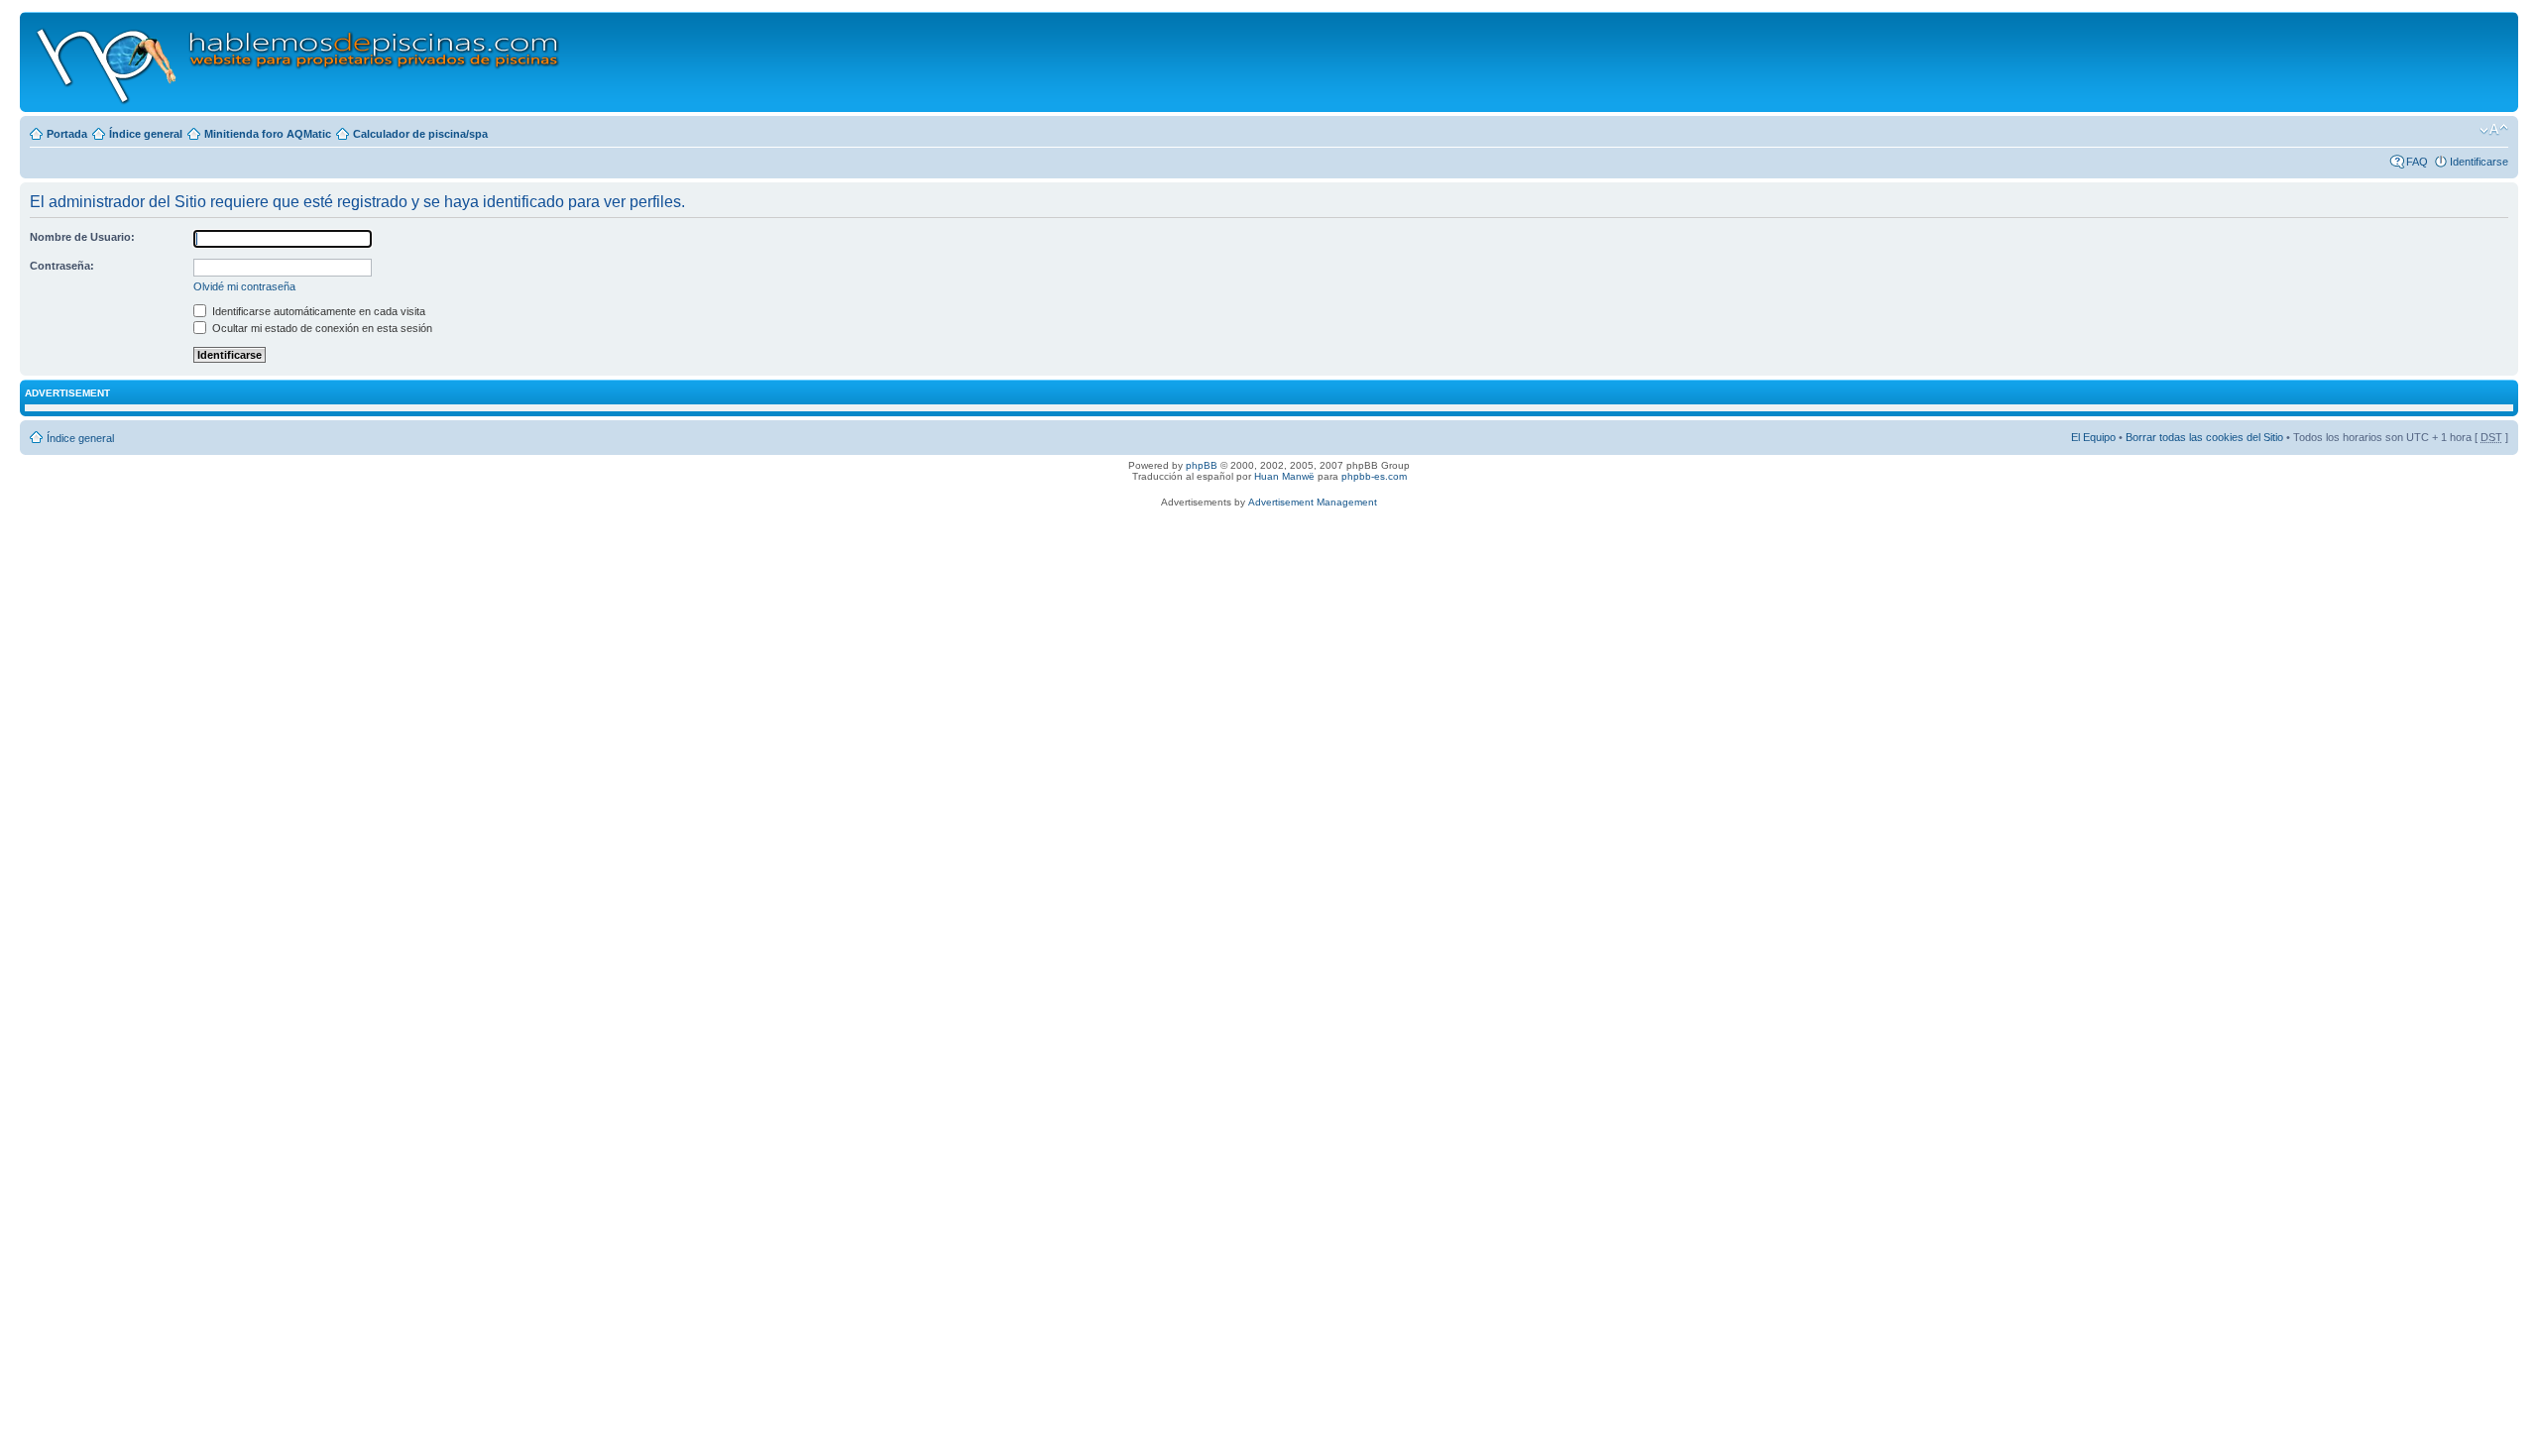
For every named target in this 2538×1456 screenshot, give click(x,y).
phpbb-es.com (1374, 476)
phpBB (1202, 465)
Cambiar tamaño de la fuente (2494, 130)
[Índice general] (299, 62)
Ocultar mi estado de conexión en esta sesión (321, 328)
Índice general (146, 134)
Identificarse (2479, 162)
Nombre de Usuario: (82, 237)
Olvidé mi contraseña (244, 286)
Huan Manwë (1284, 476)
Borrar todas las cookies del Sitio (2204, 437)
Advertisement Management (1313, 502)
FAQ (2417, 162)
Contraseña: (62, 266)
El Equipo (2093, 437)
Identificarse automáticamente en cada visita (317, 311)
